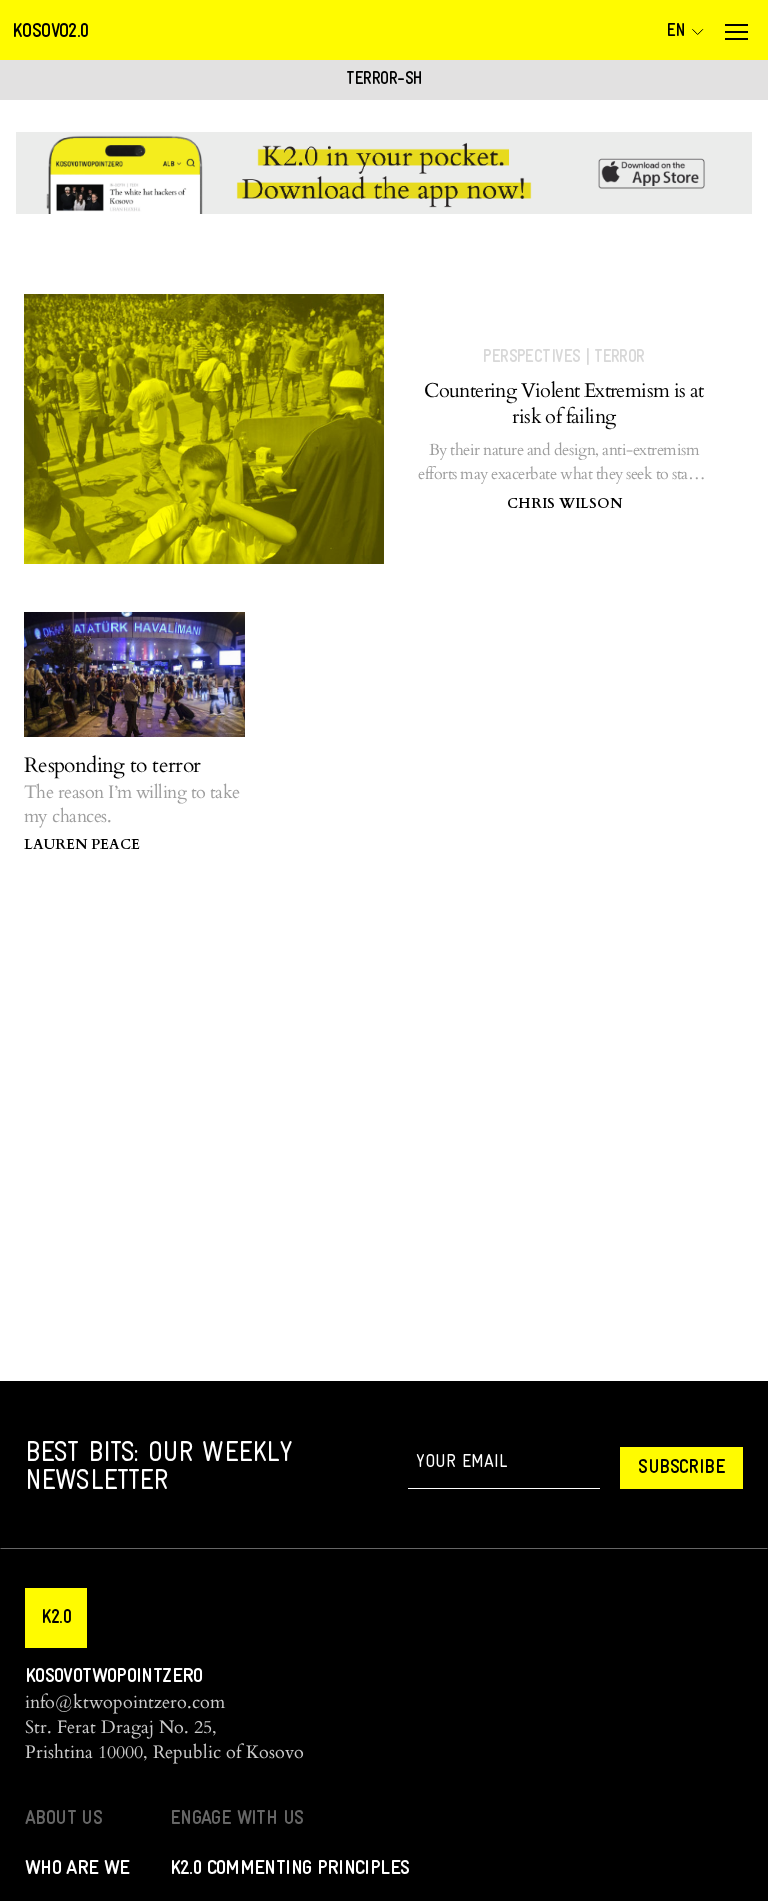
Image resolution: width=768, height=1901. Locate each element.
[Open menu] (736, 32)
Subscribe (681, 1468)
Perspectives (532, 357)
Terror (619, 357)
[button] (56, 1618)
